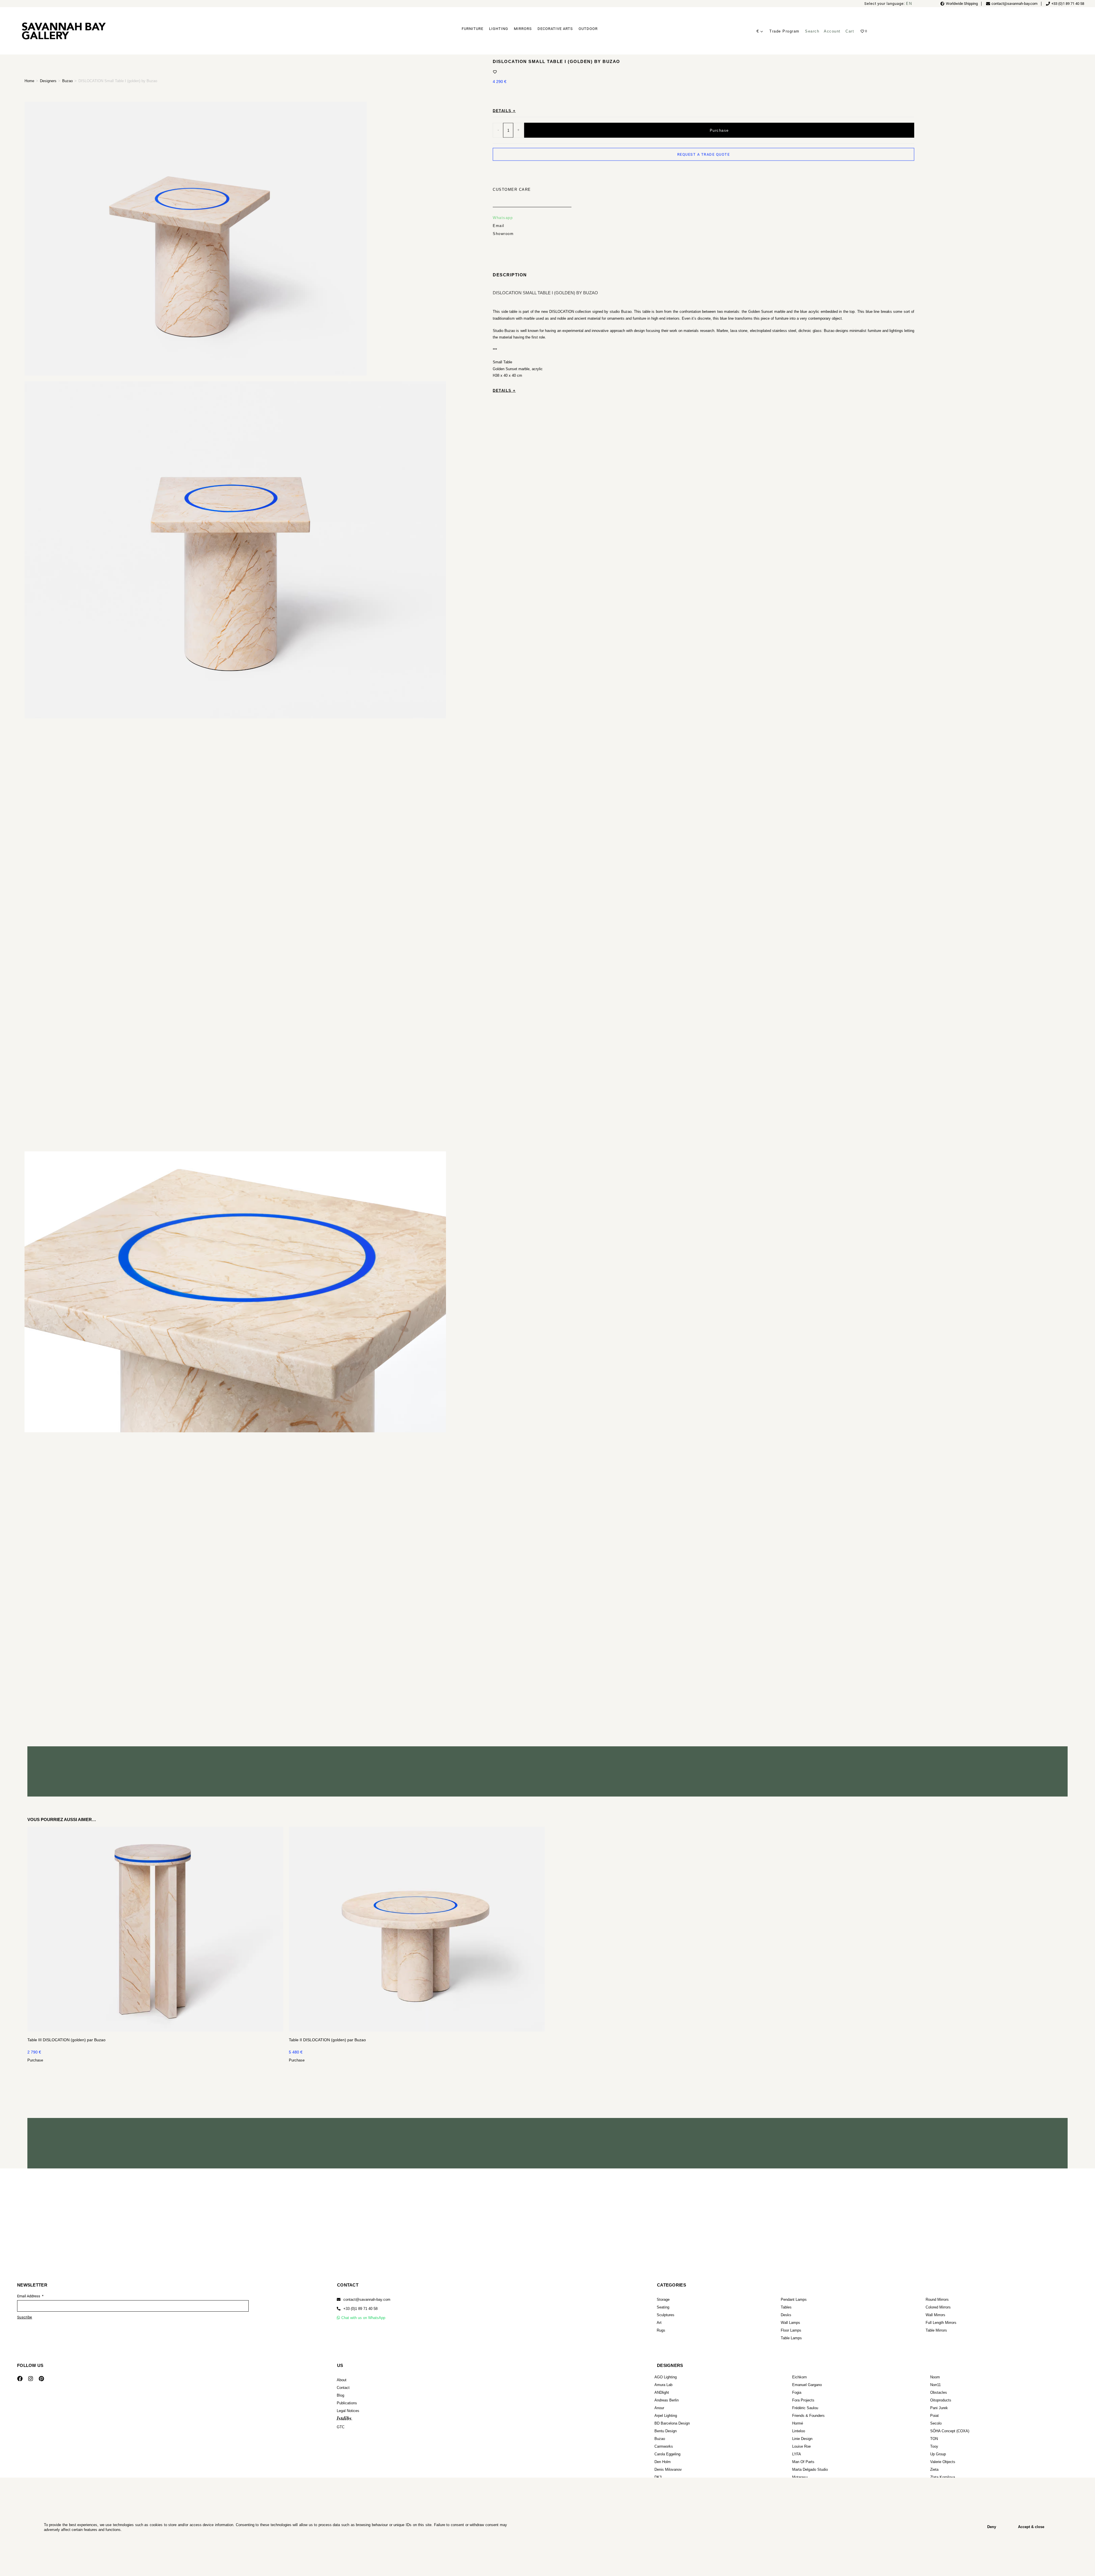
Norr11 (935, 2385)
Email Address (29, 2296)
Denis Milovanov (668, 2469)
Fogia (797, 2392)
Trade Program (784, 31)
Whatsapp (503, 218)
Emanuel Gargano (807, 2385)
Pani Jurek (939, 2408)
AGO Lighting (666, 2377)
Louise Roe (801, 2446)
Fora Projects (803, 2400)
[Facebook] (20, 2379)
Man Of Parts (803, 2462)
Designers (48, 81)
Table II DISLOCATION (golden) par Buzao (327, 2040)
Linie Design (802, 2439)
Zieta (934, 2469)
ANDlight (662, 2392)
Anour (659, 2408)
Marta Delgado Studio (810, 2469)
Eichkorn (799, 2377)
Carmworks (664, 2446)
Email (499, 226)
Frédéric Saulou (805, 2408)
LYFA (797, 2454)
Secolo (936, 2423)
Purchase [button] (35, 2060)
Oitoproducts (941, 2400)
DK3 (658, 2477)
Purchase (719, 130)
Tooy (934, 2446)
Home (29, 81)
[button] (357, 2309)
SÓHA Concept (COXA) (950, 2431)
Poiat (934, 2416)
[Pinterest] (41, 2379)
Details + (504, 111)
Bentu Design (666, 2431)
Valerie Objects (943, 2462)
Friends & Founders (808, 2416)
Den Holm (663, 2462)
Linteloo (799, 2431)
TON (934, 2439)
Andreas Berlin (667, 2400)
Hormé (798, 2423)
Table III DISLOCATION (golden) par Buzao (66, 2040)
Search (812, 31)
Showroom (503, 234)
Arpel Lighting (666, 2416)
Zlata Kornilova (943, 2477)
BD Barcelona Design (672, 2423)
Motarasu (800, 2477)
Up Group (938, 2454)
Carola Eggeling (667, 2454)
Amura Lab (663, 2385)
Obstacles (939, 2392)
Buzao (67, 81)
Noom (935, 2377)
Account (832, 31)
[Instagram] (31, 2379)
